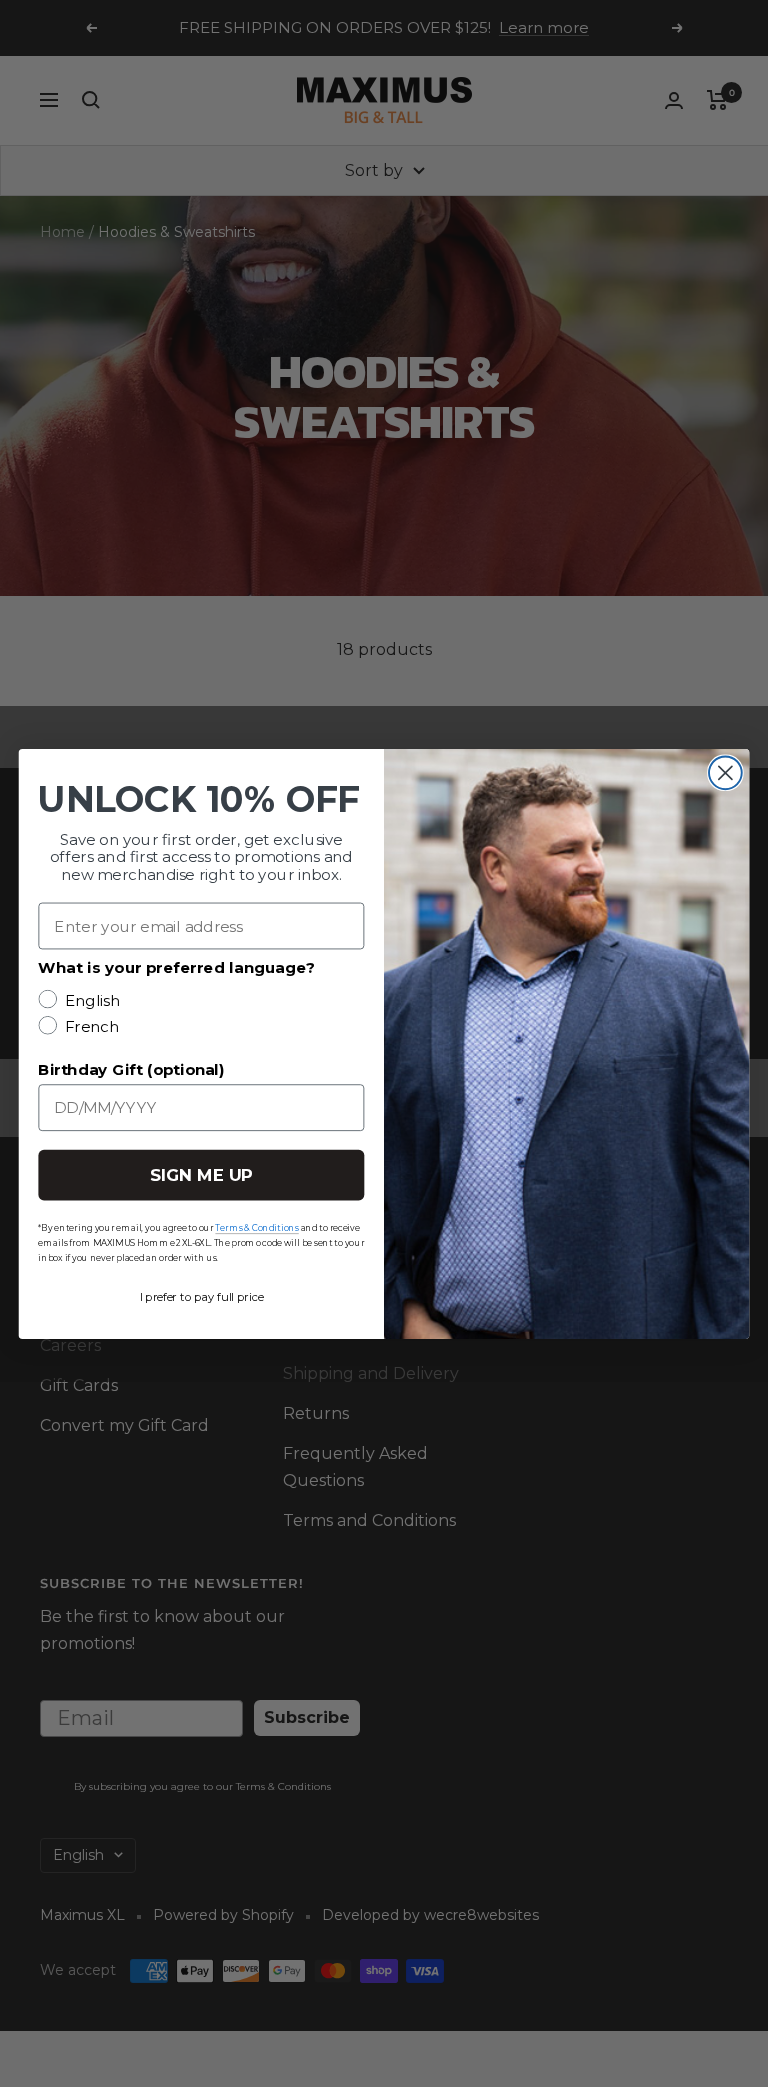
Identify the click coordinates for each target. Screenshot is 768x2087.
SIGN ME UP (201, 1174)
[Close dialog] (725, 772)
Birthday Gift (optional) (131, 1069)
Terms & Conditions (256, 1227)
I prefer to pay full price (202, 1296)
